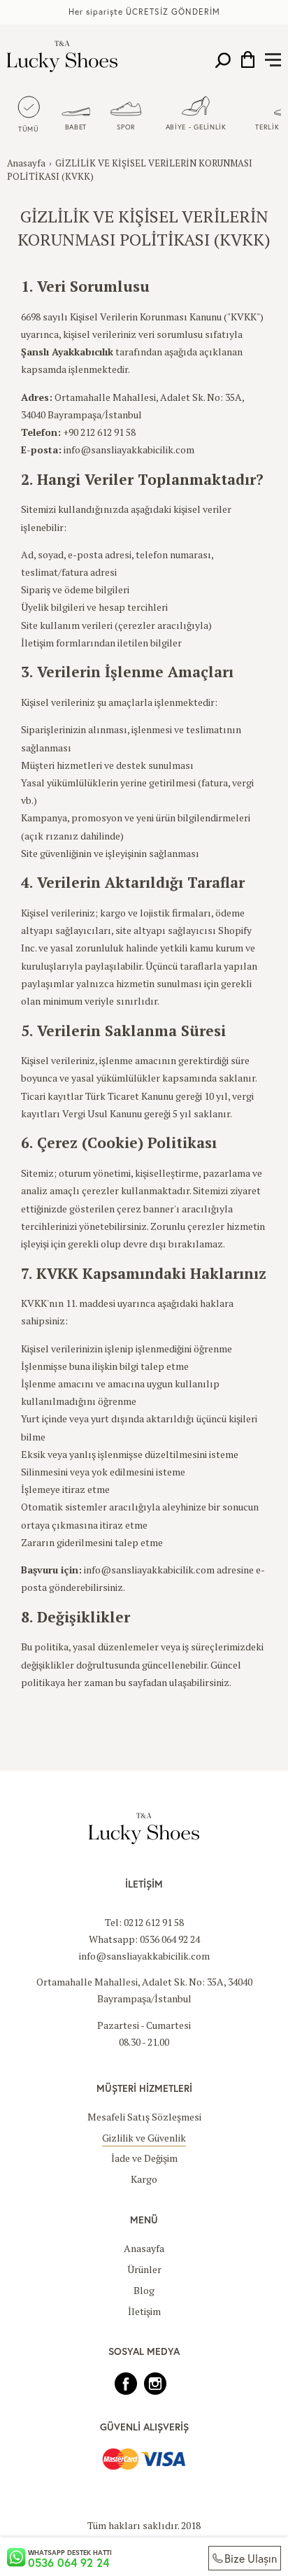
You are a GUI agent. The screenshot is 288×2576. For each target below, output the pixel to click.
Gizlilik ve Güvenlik (144, 2138)
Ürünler (144, 2269)
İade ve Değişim (144, 2158)
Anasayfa (26, 163)
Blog (144, 2290)
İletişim (144, 2311)
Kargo (144, 2179)
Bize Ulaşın (251, 2558)
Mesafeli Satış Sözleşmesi (144, 2117)
